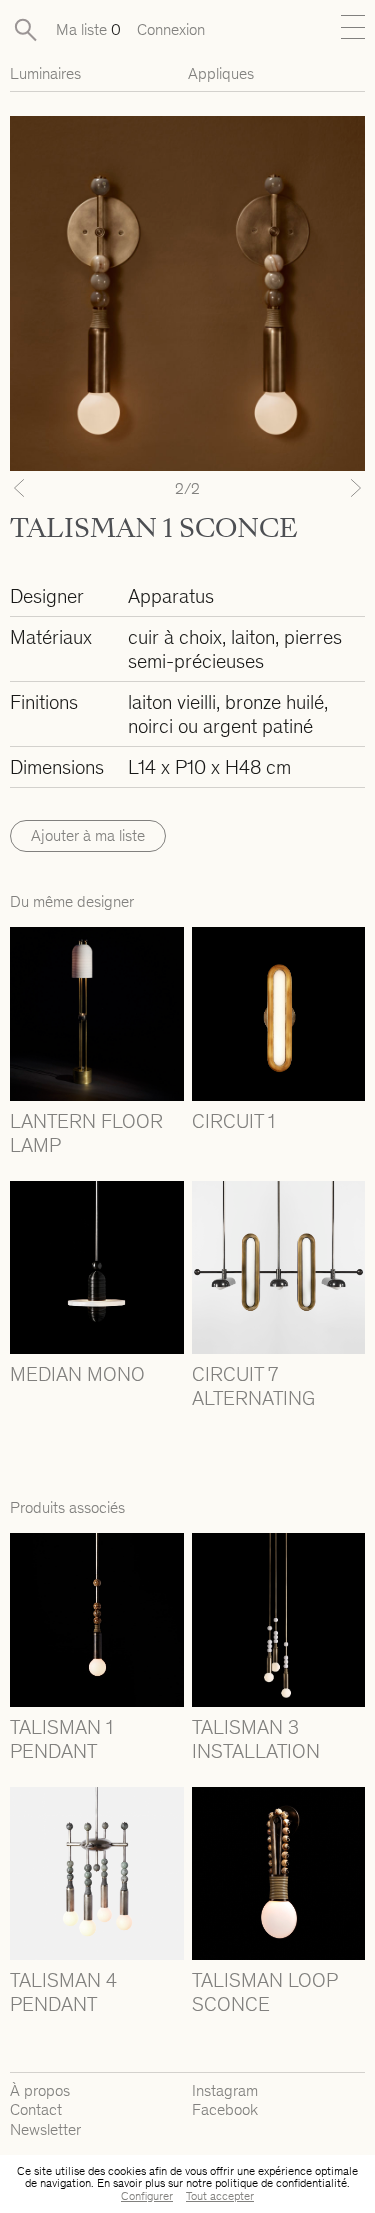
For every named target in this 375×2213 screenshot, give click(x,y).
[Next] (338, 488)
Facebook (225, 2109)
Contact (36, 2109)
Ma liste (88, 29)
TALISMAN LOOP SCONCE (264, 1992)
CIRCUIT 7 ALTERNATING (253, 1386)
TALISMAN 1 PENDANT (61, 1739)
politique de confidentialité (281, 2183)
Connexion (171, 29)
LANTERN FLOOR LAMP (86, 1133)
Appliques (221, 73)
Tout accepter (220, 2196)
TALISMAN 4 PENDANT (63, 1992)
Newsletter (45, 2129)
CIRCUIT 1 (233, 1121)
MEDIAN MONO (77, 1374)
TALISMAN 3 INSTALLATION (256, 1739)
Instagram (225, 2090)
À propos (40, 2090)
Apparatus (171, 596)
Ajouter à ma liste (88, 835)
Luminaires (45, 73)
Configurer (147, 2196)
